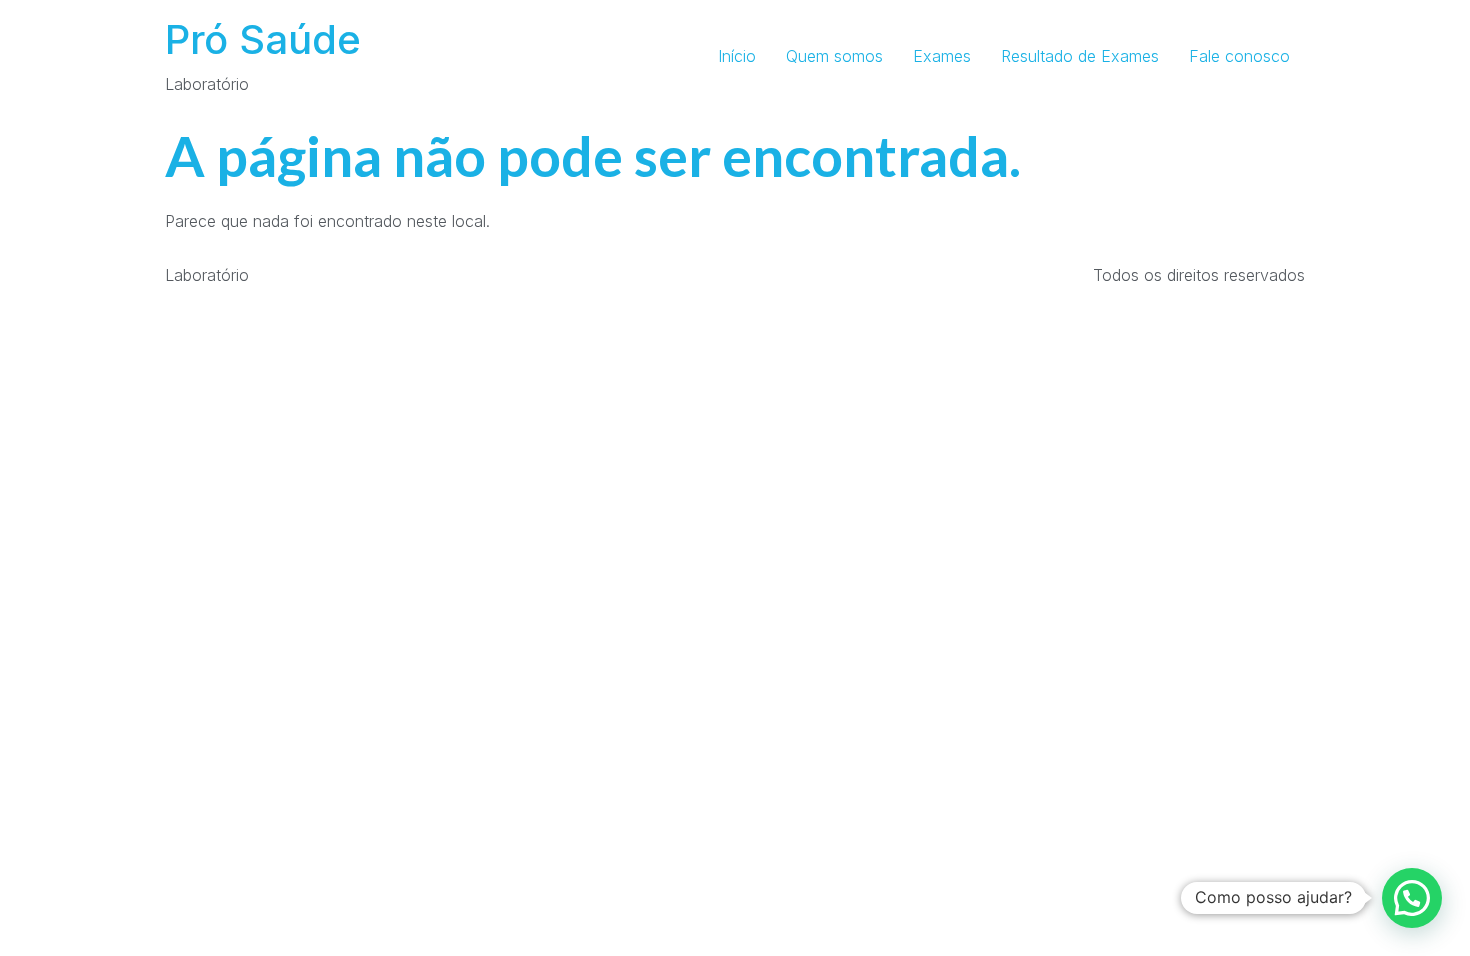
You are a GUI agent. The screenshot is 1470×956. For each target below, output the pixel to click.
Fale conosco (1239, 56)
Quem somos (834, 56)
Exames (942, 56)
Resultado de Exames (1080, 56)
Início (737, 56)
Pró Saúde (263, 39)
